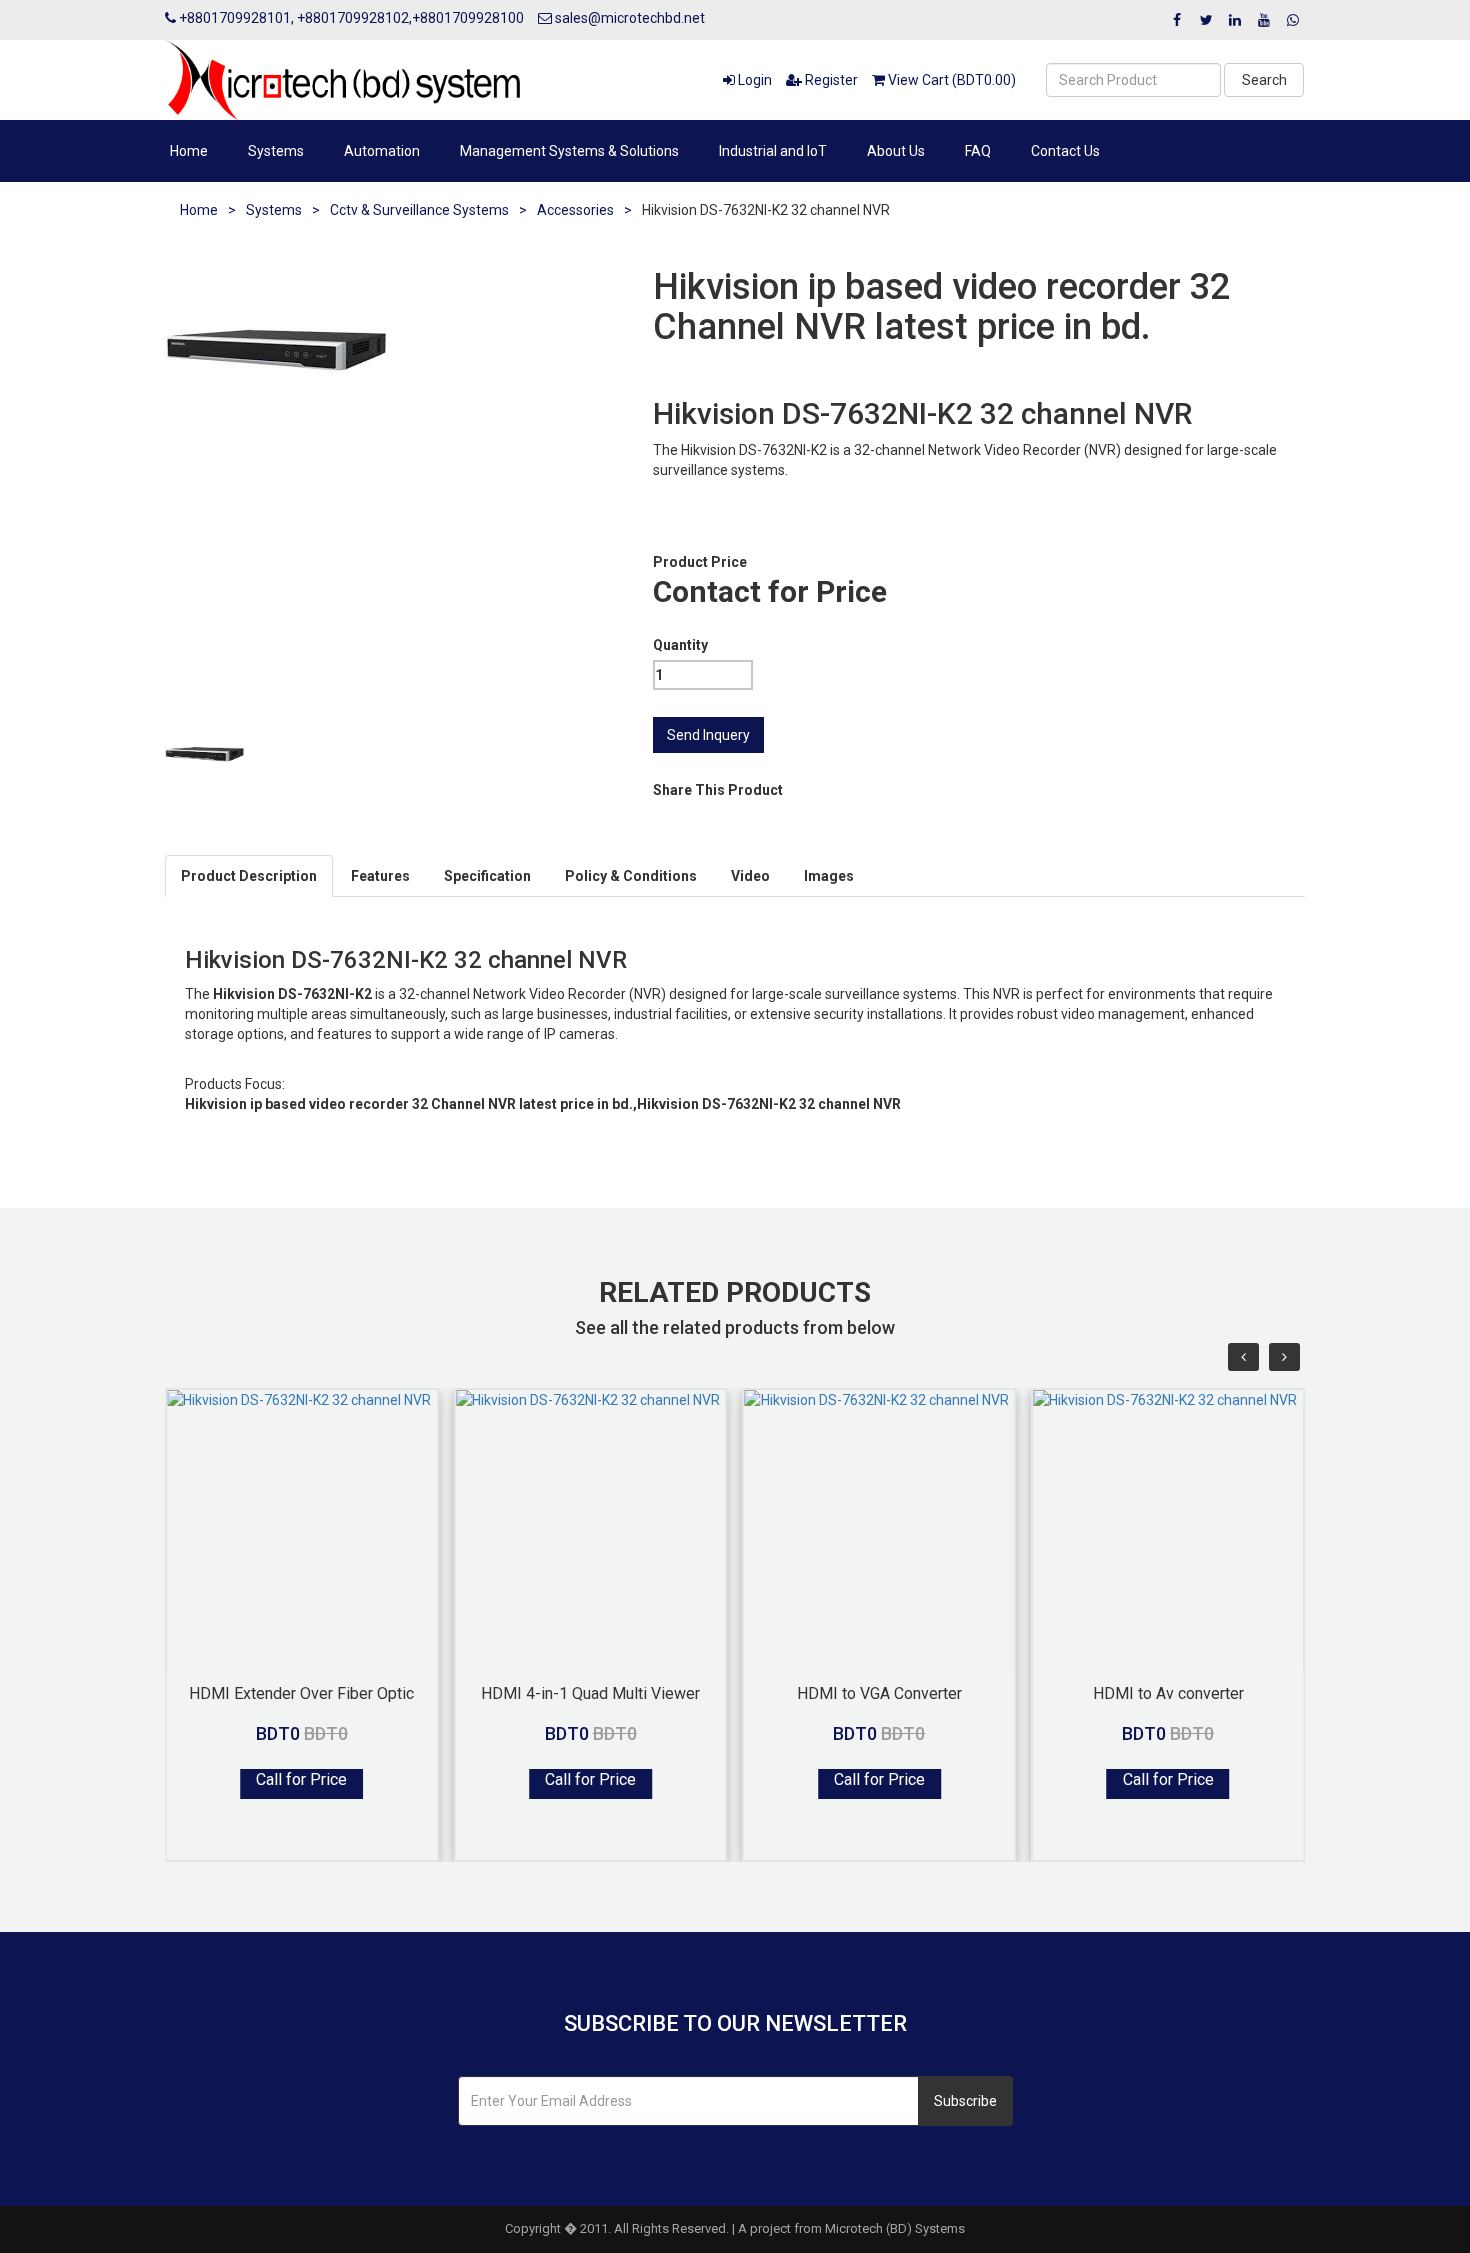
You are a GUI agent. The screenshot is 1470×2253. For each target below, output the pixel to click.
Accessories (575, 210)
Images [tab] (829, 876)
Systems (276, 151)
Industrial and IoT (773, 151)
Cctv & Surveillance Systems (419, 210)
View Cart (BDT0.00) (950, 80)
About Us (896, 151)
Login (753, 80)
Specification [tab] (487, 876)
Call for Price (301, 1779)
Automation (382, 151)
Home (189, 151)
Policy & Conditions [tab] (631, 876)
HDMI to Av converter (1168, 1693)
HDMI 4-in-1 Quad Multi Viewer (590, 1693)
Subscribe (965, 2101)
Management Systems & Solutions (569, 151)
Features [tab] (380, 876)
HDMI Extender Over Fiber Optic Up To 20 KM (301, 1693)
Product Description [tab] (249, 876)
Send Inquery (708, 735)
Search (1264, 80)
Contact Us (1065, 151)
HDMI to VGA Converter (879, 1693)
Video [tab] (750, 876)
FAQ (978, 151)
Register (830, 80)
